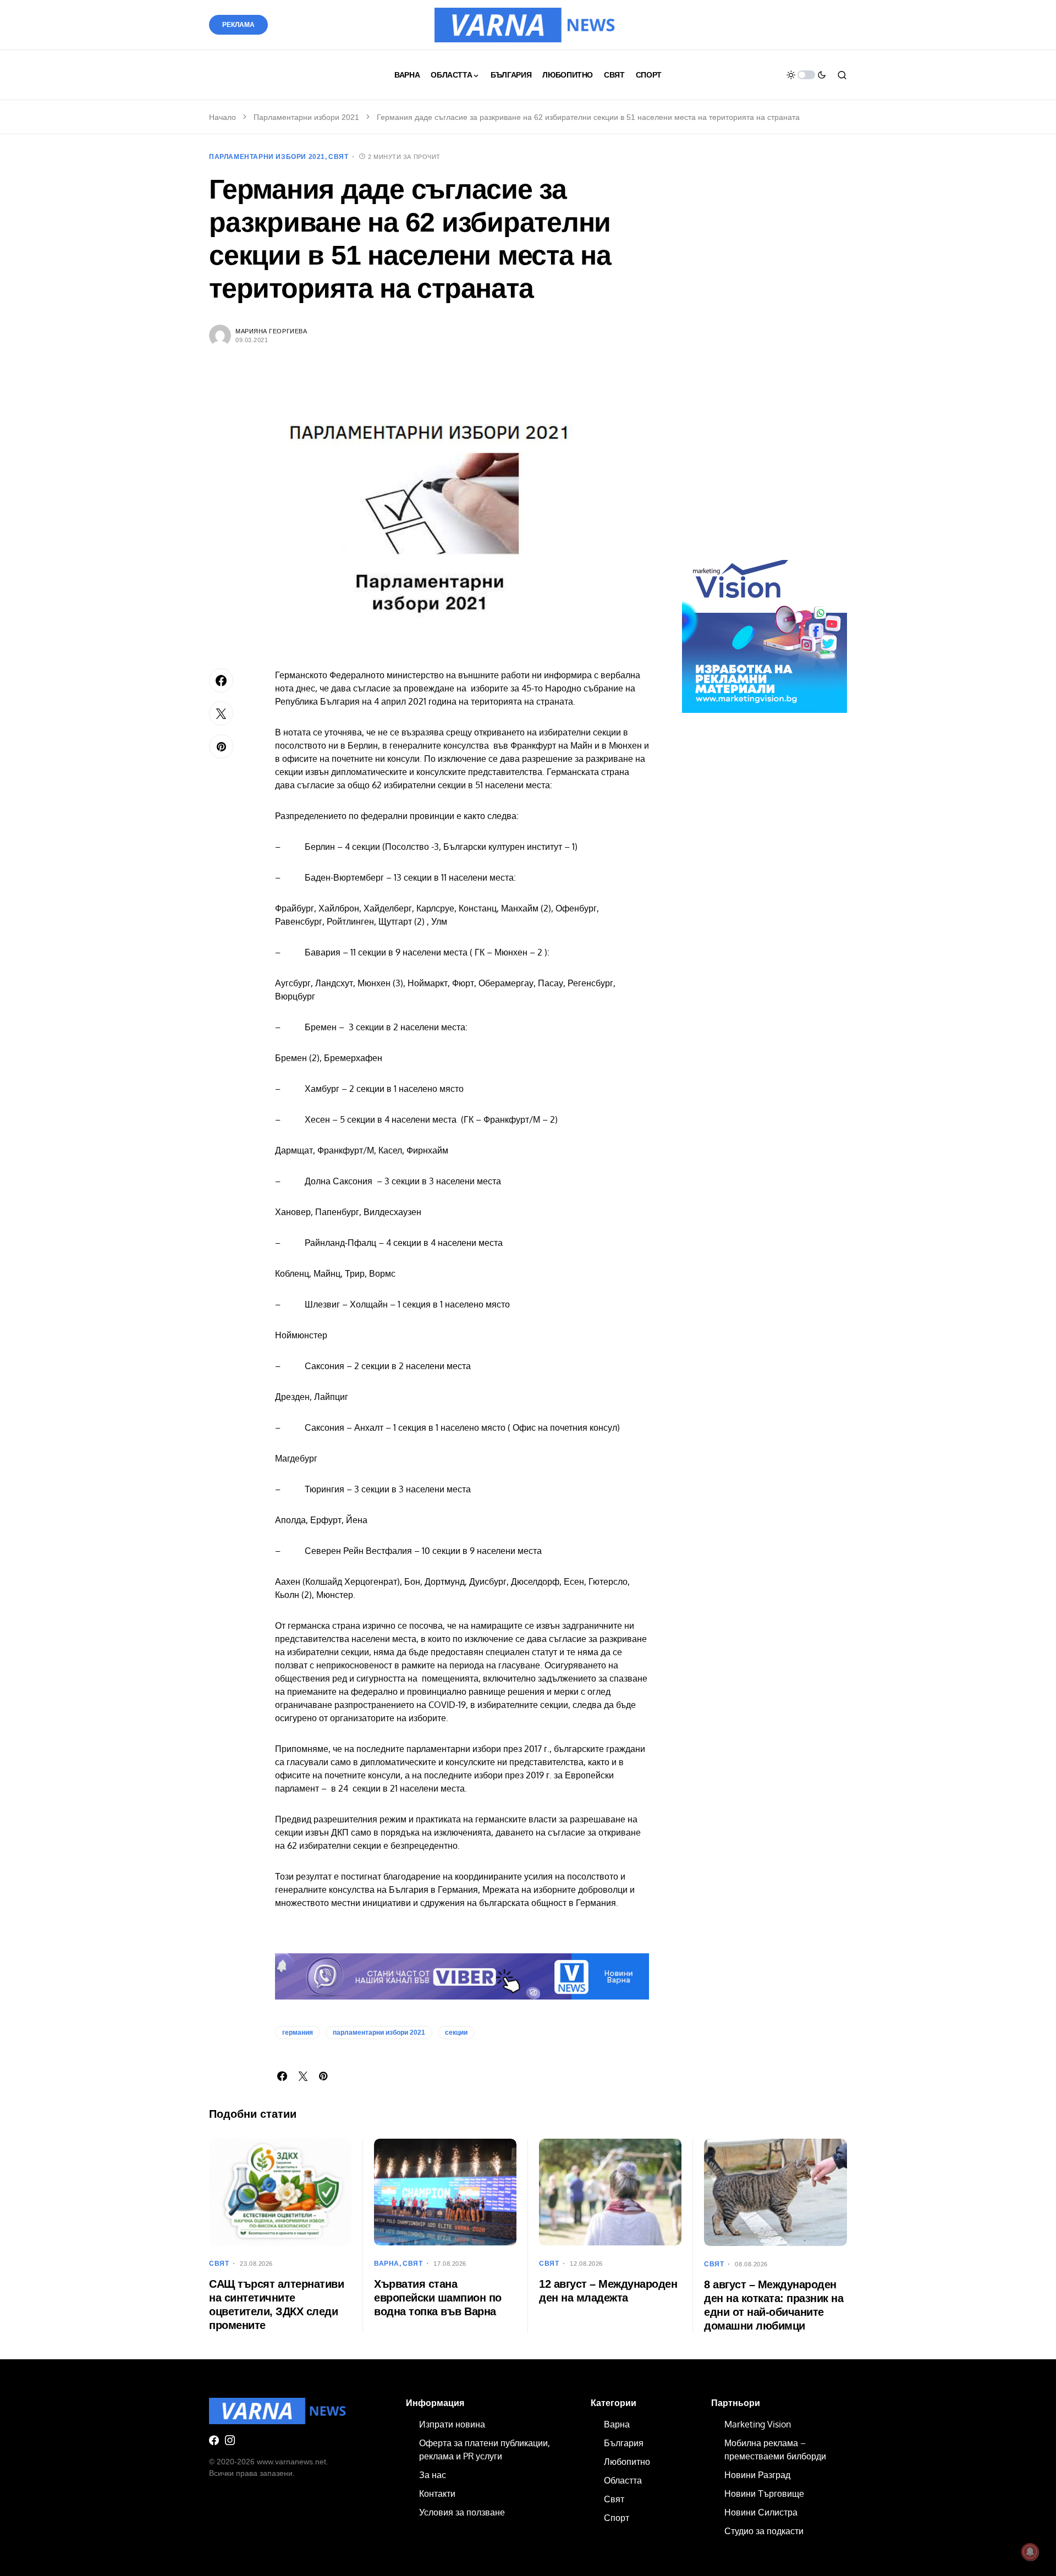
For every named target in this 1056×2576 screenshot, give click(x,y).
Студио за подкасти (764, 2531)
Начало (222, 117)
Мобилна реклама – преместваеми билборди (775, 2449)
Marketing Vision (758, 2424)
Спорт (617, 2518)
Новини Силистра (761, 2512)
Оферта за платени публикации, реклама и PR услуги (485, 2449)
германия (298, 2033)
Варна (387, 2264)
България (624, 2443)
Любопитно (627, 2462)
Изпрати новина (452, 2424)
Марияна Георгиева (271, 331)
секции (456, 2033)
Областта (623, 2480)
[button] (806, 75)
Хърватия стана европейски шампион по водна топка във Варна (438, 2298)
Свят (338, 157)
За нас (433, 2475)
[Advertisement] (765, 356)
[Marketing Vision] (765, 630)
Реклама (238, 25)
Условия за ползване (462, 2512)
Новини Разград (757, 2475)
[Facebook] (214, 2440)
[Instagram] (230, 2440)
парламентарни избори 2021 (379, 2033)
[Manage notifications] (1030, 2552)
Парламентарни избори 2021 (306, 117)
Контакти (437, 2493)
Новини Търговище (764, 2493)
